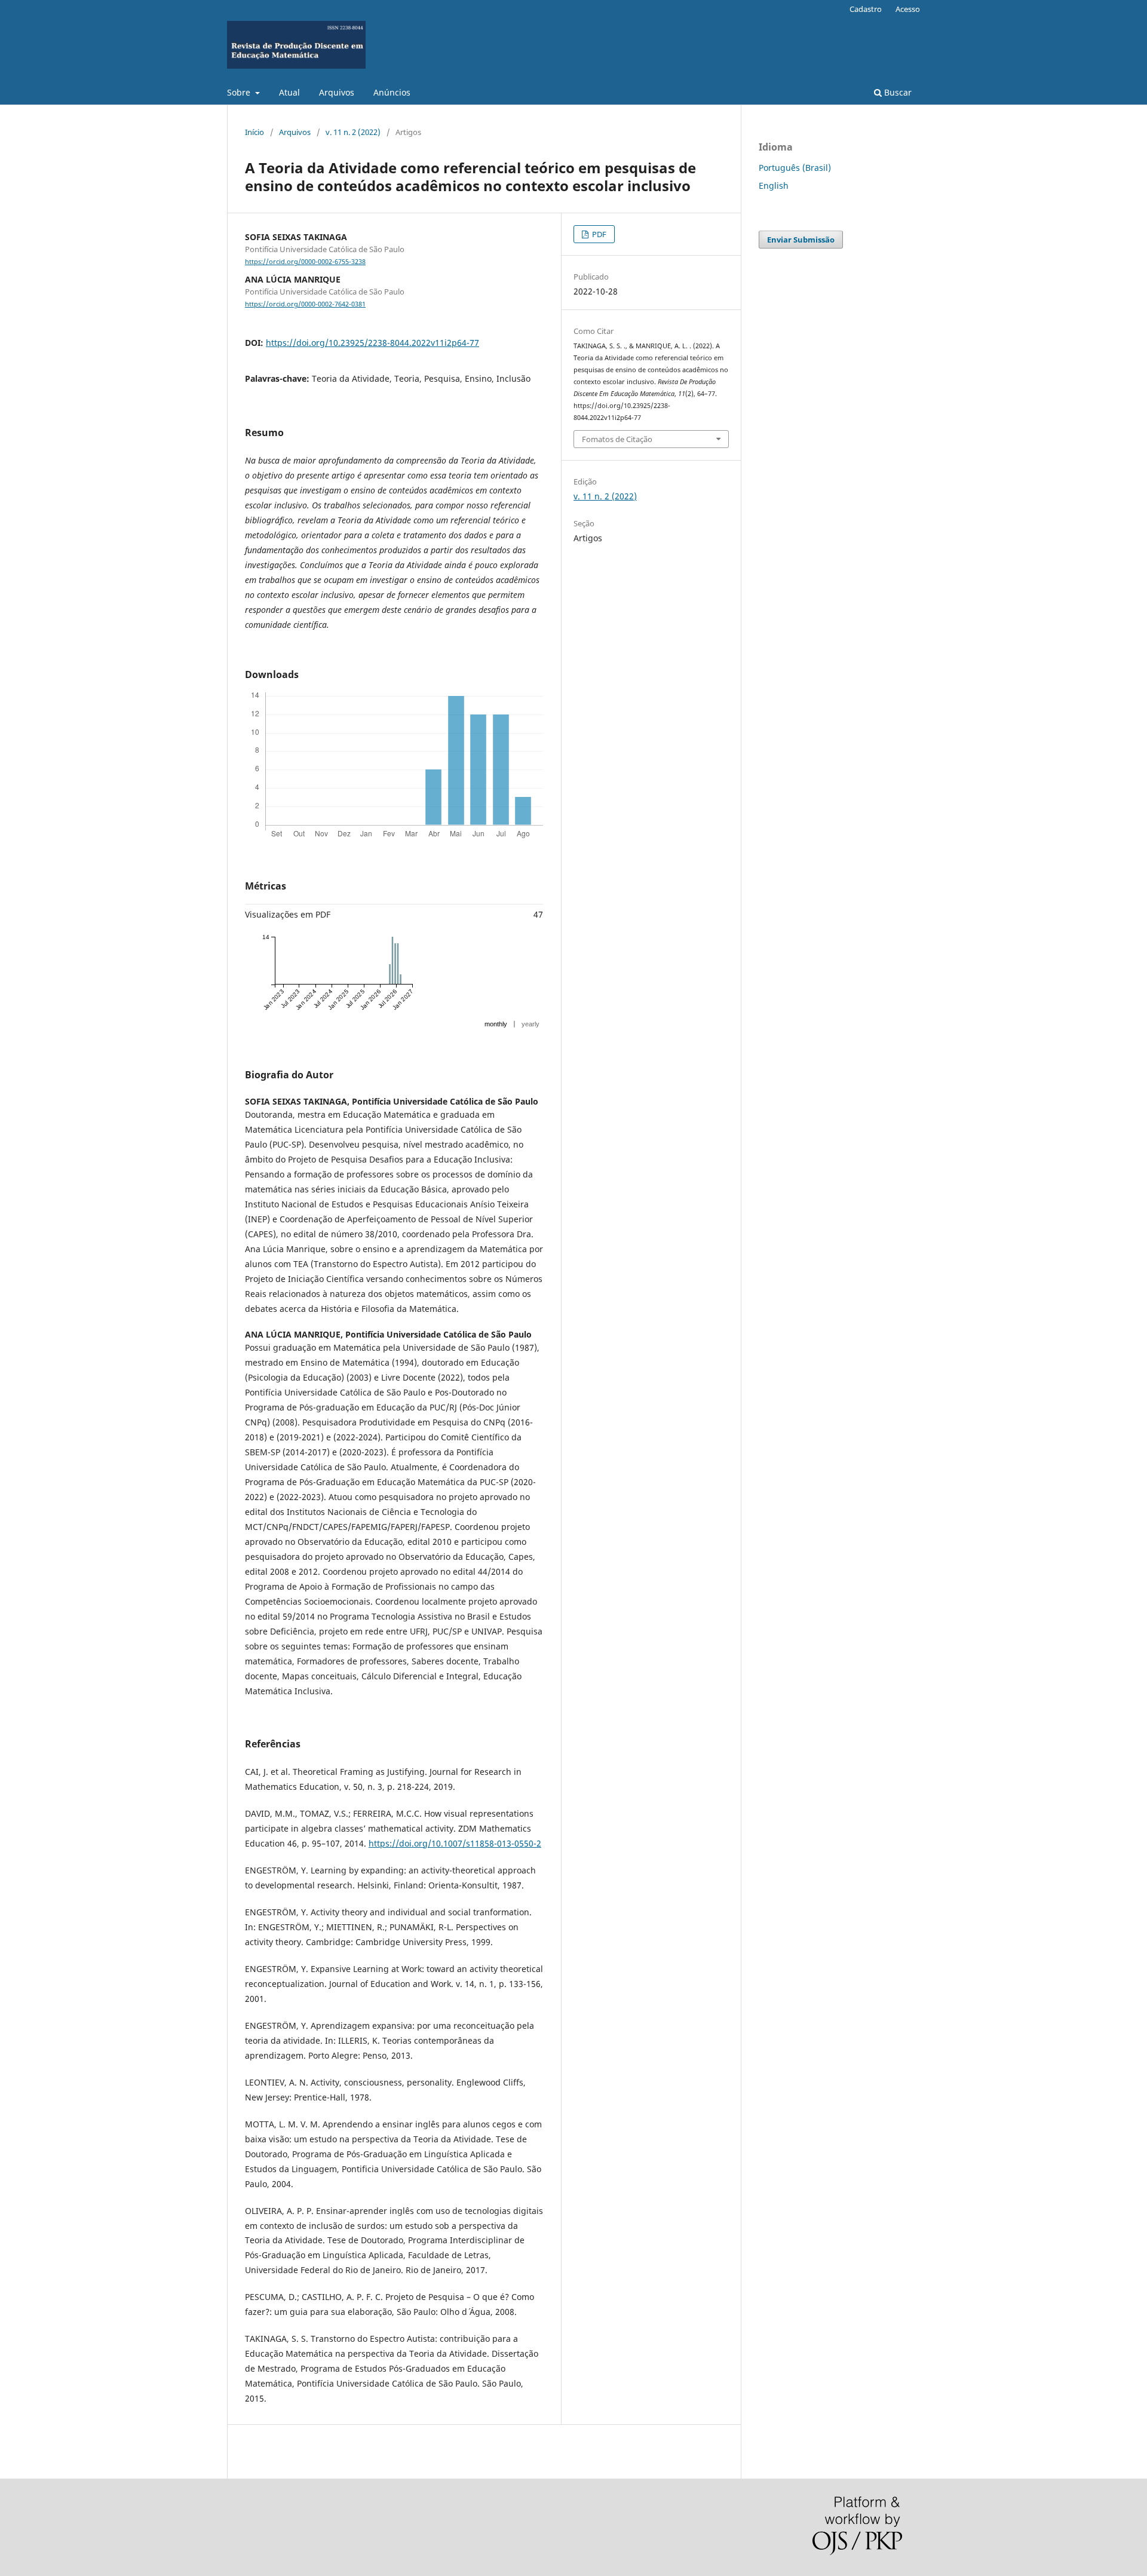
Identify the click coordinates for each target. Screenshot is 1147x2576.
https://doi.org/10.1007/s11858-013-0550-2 (455, 1843)
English (774, 185)
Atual (289, 92)
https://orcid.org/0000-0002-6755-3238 (305, 262)
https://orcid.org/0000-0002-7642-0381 (305, 304)
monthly (496, 1024)
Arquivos (337, 92)
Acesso (908, 9)
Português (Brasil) (795, 168)
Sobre (240, 92)
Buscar (897, 92)
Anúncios (392, 92)
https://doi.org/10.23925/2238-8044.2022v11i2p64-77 (372, 343)
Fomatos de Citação (617, 439)
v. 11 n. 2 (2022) (353, 132)
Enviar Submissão (801, 240)
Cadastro (866, 9)
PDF (598, 234)
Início (254, 132)
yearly (530, 1024)
